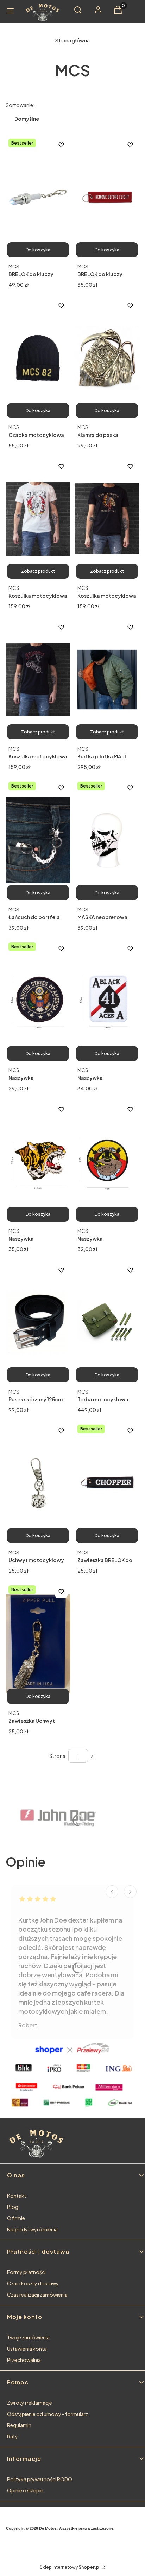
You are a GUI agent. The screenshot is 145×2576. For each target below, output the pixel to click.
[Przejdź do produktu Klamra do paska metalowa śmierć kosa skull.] (107, 358)
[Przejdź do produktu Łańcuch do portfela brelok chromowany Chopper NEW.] (38, 840)
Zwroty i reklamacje (30, 2403)
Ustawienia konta (27, 2349)
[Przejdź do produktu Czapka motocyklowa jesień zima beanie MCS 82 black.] (38, 358)
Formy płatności (26, 2272)
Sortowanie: (20, 105)
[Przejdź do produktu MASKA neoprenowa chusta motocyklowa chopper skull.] (107, 840)
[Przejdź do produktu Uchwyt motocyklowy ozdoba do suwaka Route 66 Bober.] (38, 1483)
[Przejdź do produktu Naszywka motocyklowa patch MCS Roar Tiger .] (38, 1162)
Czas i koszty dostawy (33, 2283)
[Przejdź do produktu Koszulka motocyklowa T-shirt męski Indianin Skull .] (107, 519)
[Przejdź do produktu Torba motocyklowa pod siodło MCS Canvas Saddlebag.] (107, 1322)
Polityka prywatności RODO (40, 2479)
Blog (13, 2207)
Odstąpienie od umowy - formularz (48, 2414)
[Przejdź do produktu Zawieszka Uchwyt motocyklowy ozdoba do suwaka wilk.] (38, 1644)
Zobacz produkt (38, 571)
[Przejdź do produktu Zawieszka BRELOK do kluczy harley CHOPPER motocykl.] (107, 1483)
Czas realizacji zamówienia (37, 2295)
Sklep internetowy (70, 2567)
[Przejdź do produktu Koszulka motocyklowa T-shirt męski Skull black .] (38, 679)
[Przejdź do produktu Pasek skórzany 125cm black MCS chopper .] (38, 1322)
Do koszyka (38, 250)
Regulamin (19, 2425)
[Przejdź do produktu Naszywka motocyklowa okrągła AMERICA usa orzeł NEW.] (38, 1001)
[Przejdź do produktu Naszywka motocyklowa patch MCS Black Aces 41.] (107, 1001)
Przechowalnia (24, 2360)
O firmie (16, 2218)
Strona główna (72, 40)
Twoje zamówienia (28, 2337)
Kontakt (17, 2196)
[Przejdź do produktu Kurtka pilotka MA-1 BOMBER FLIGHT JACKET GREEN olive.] (107, 679)
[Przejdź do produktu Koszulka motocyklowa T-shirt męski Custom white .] (38, 519)
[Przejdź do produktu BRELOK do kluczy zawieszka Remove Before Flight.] (107, 197)
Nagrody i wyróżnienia (32, 2229)
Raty (12, 2436)
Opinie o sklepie (25, 2490)
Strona (57, 1756)
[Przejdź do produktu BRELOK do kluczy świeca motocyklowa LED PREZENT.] (38, 197)
